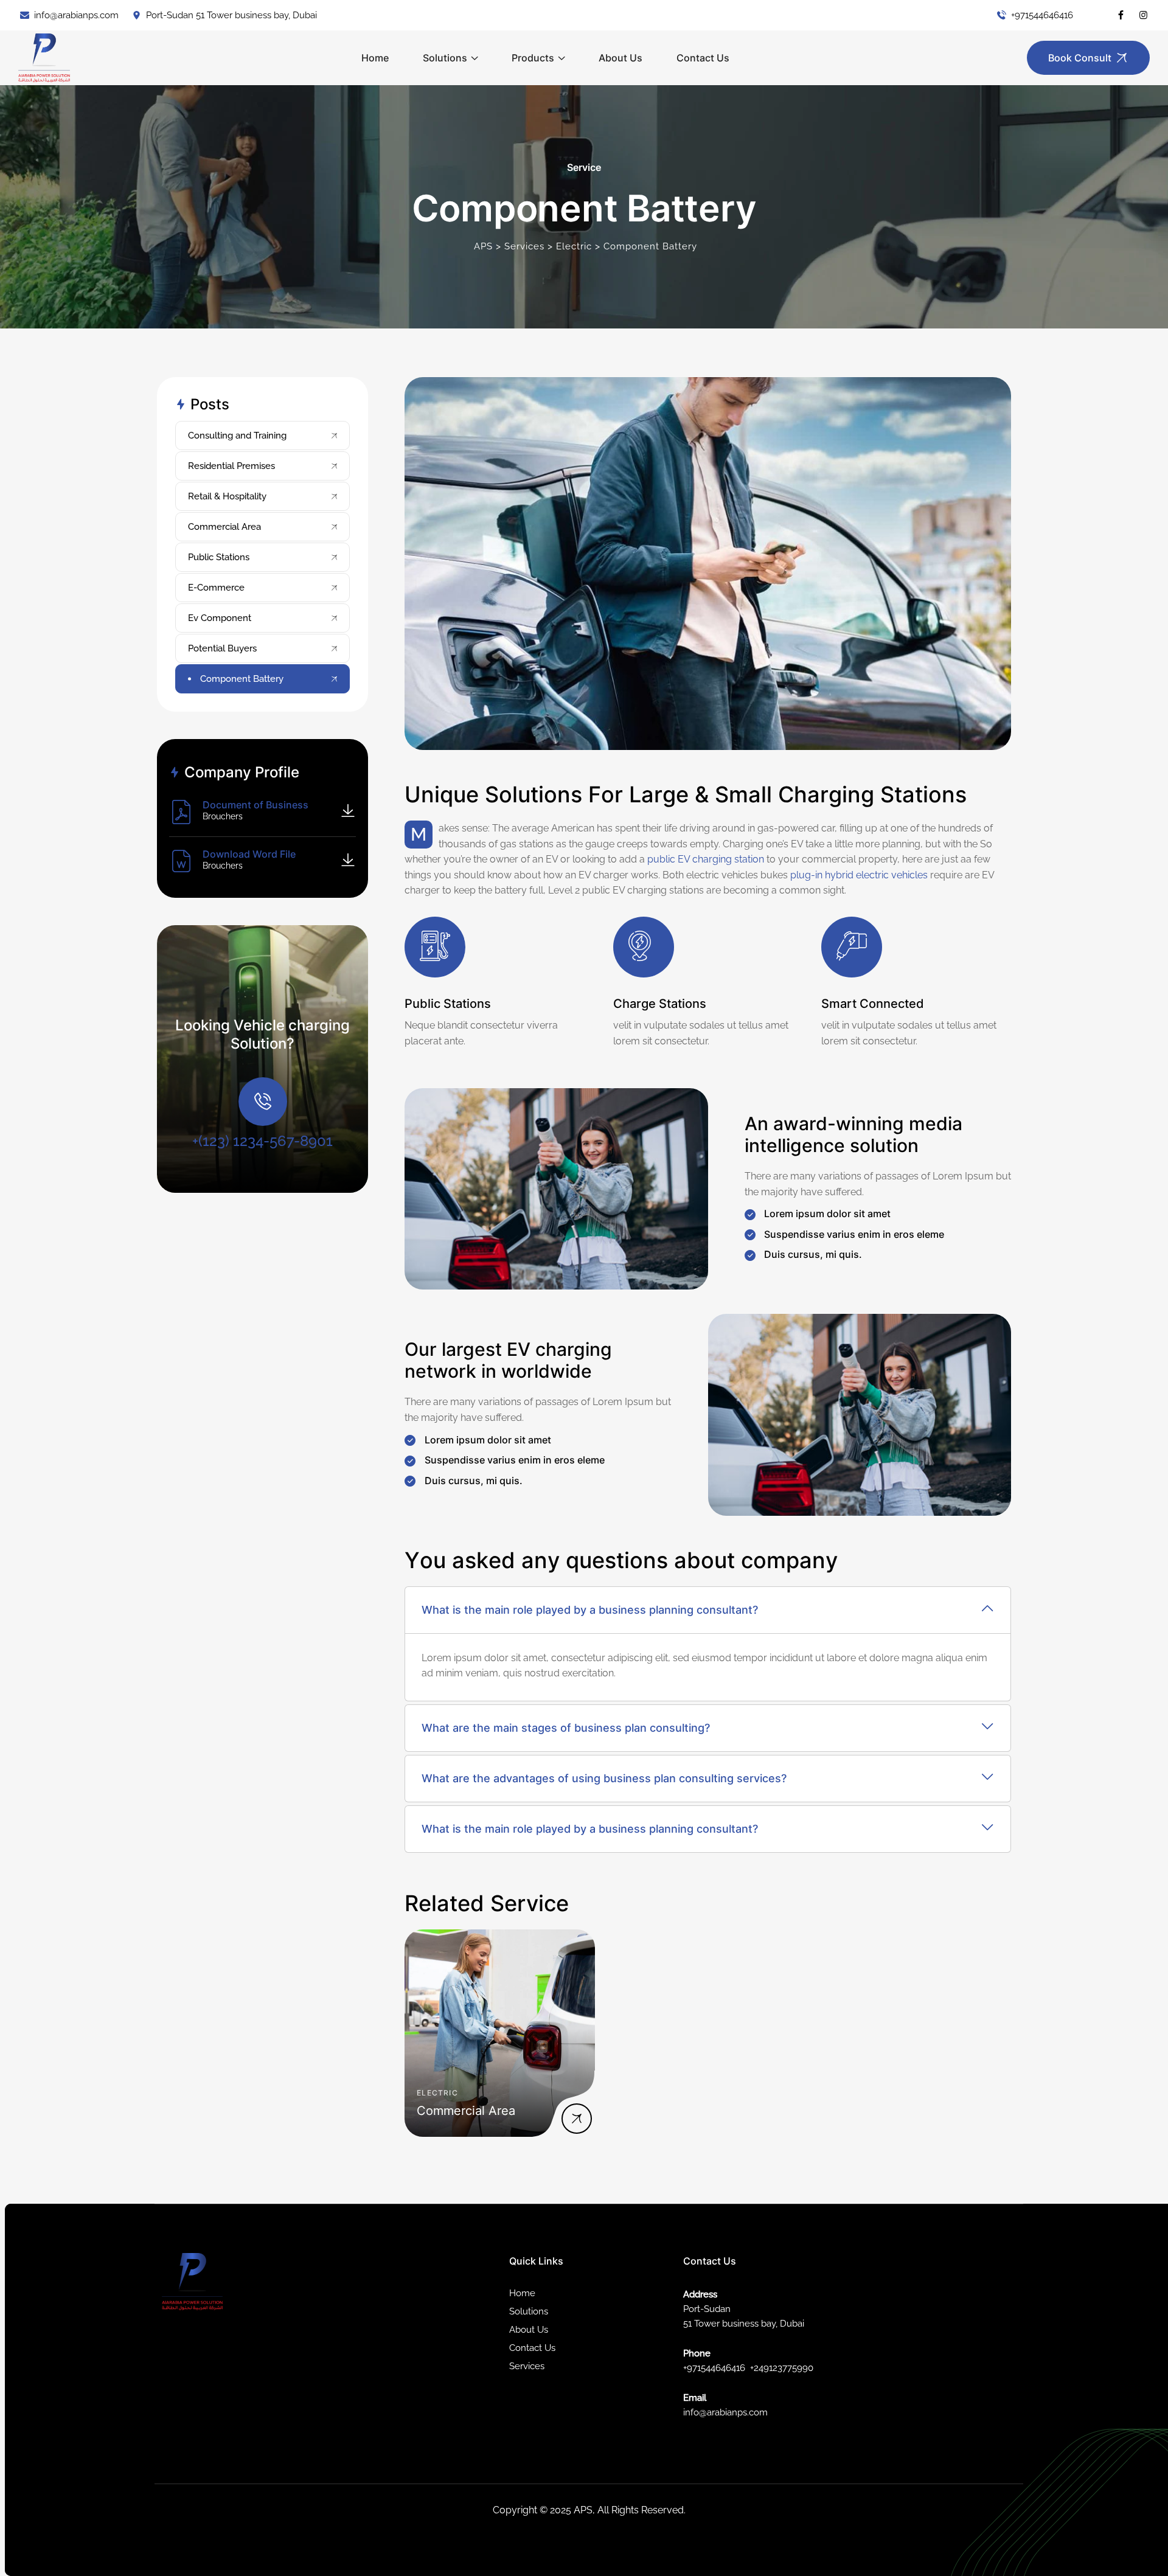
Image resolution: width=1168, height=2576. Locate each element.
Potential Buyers (222, 648)
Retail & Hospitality (227, 496)
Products (533, 58)
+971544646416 (1042, 15)
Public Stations (219, 557)
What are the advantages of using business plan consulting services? (604, 1778)
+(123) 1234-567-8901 (262, 1141)
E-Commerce (216, 588)
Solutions (445, 58)
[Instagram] (1143, 15)
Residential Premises (231, 466)
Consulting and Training (237, 436)
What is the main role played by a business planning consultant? (590, 1610)
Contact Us (703, 58)
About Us (620, 58)
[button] (708, 1610)
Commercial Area (224, 527)
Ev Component (220, 618)
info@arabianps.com (76, 15)
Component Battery (242, 679)
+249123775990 (782, 2368)
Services (527, 2366)
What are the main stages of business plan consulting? (566, 1728)
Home (375, 58)
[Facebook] (1121, 15)
